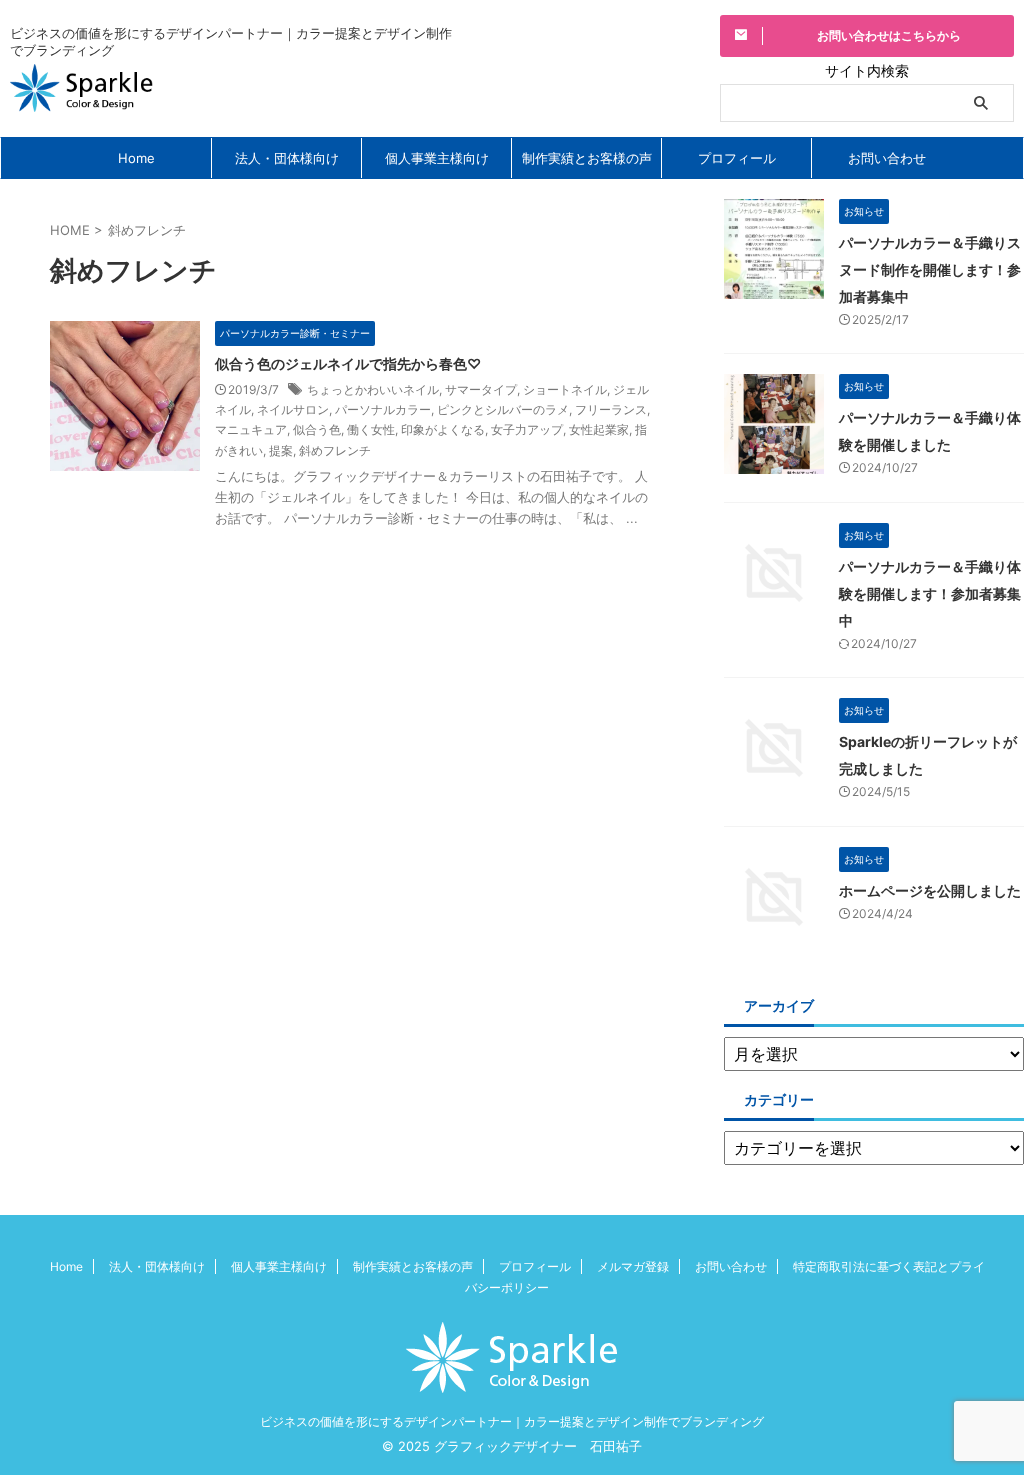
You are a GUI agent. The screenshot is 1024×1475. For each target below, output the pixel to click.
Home (136, 158)
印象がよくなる (443, 429)
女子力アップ (527, 429)
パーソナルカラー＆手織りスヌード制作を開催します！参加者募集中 (930, 269)
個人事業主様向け (437, 158)
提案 (281, 450)
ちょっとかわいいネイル (373, 389)
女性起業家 (599, 429)
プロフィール (737, 158)
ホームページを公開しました (930, 890)
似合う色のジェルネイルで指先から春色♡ (348, 363)
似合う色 (317, 429)
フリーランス (611, 409)
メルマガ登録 (633, 1266)
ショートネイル (565, 389)
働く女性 (371, 429)
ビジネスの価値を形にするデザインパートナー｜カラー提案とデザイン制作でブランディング (512, 1421)
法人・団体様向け (287, 158)
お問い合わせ (887, 158)
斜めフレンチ (335, 450)
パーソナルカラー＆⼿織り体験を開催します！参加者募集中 (930, 593)
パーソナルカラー (383, 409)
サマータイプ (481, 389)
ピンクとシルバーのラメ (503, 409)
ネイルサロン (293, 409)
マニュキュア (251, 429)
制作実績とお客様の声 (587, 158)
